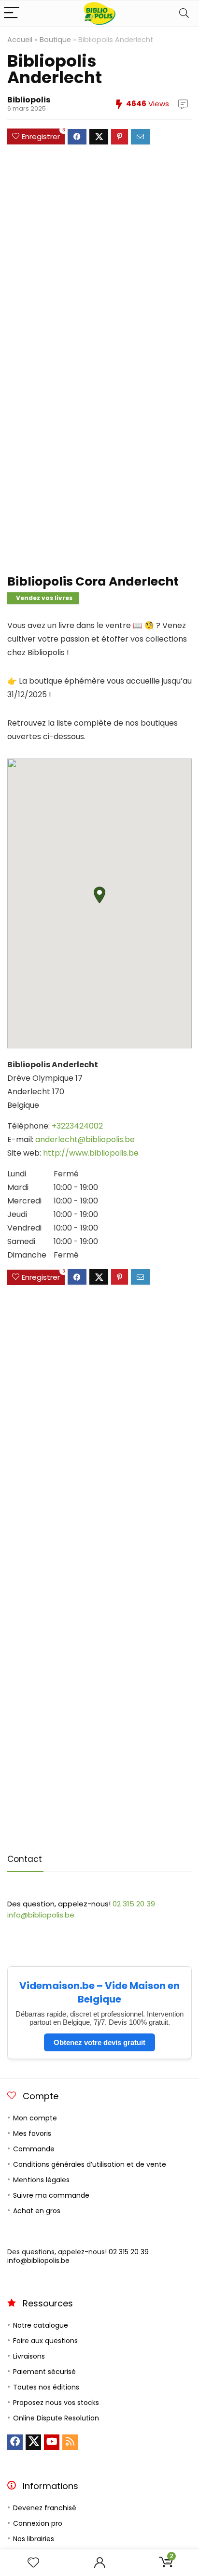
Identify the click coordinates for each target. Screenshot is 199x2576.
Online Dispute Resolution (56, 2418)
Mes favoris (32, 2133)
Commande (34, 2149)
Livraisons (29, 2356)
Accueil (20, 40)
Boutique (55, 40)
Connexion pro (38, 2523)
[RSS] (70, 2442)
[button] (99, 895)
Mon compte (35, 2118)
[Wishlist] (33, 2563)
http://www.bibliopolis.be (91, 1153)
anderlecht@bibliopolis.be (85, 1139)
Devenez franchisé (45, 2508)
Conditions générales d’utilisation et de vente (90, 2164)
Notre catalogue (41, 2325)
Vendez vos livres (44, 598)
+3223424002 (77, 1126)
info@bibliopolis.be (41, 1915)
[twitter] (33, 2442)
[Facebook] (15, 2442)
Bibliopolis (29, 100)
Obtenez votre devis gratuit (99, 2042)
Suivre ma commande (51, 2195)
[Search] (184, 13)
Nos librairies (34, 2539)
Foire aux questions (45, 2341)
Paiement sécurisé (44, 2372)
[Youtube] (52, 2442)
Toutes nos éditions (46, 2387)
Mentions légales (41, 2180)
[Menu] (12, 13)
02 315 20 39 (134, 1904)
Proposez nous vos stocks (56, 2403)
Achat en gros (37, 2211)
